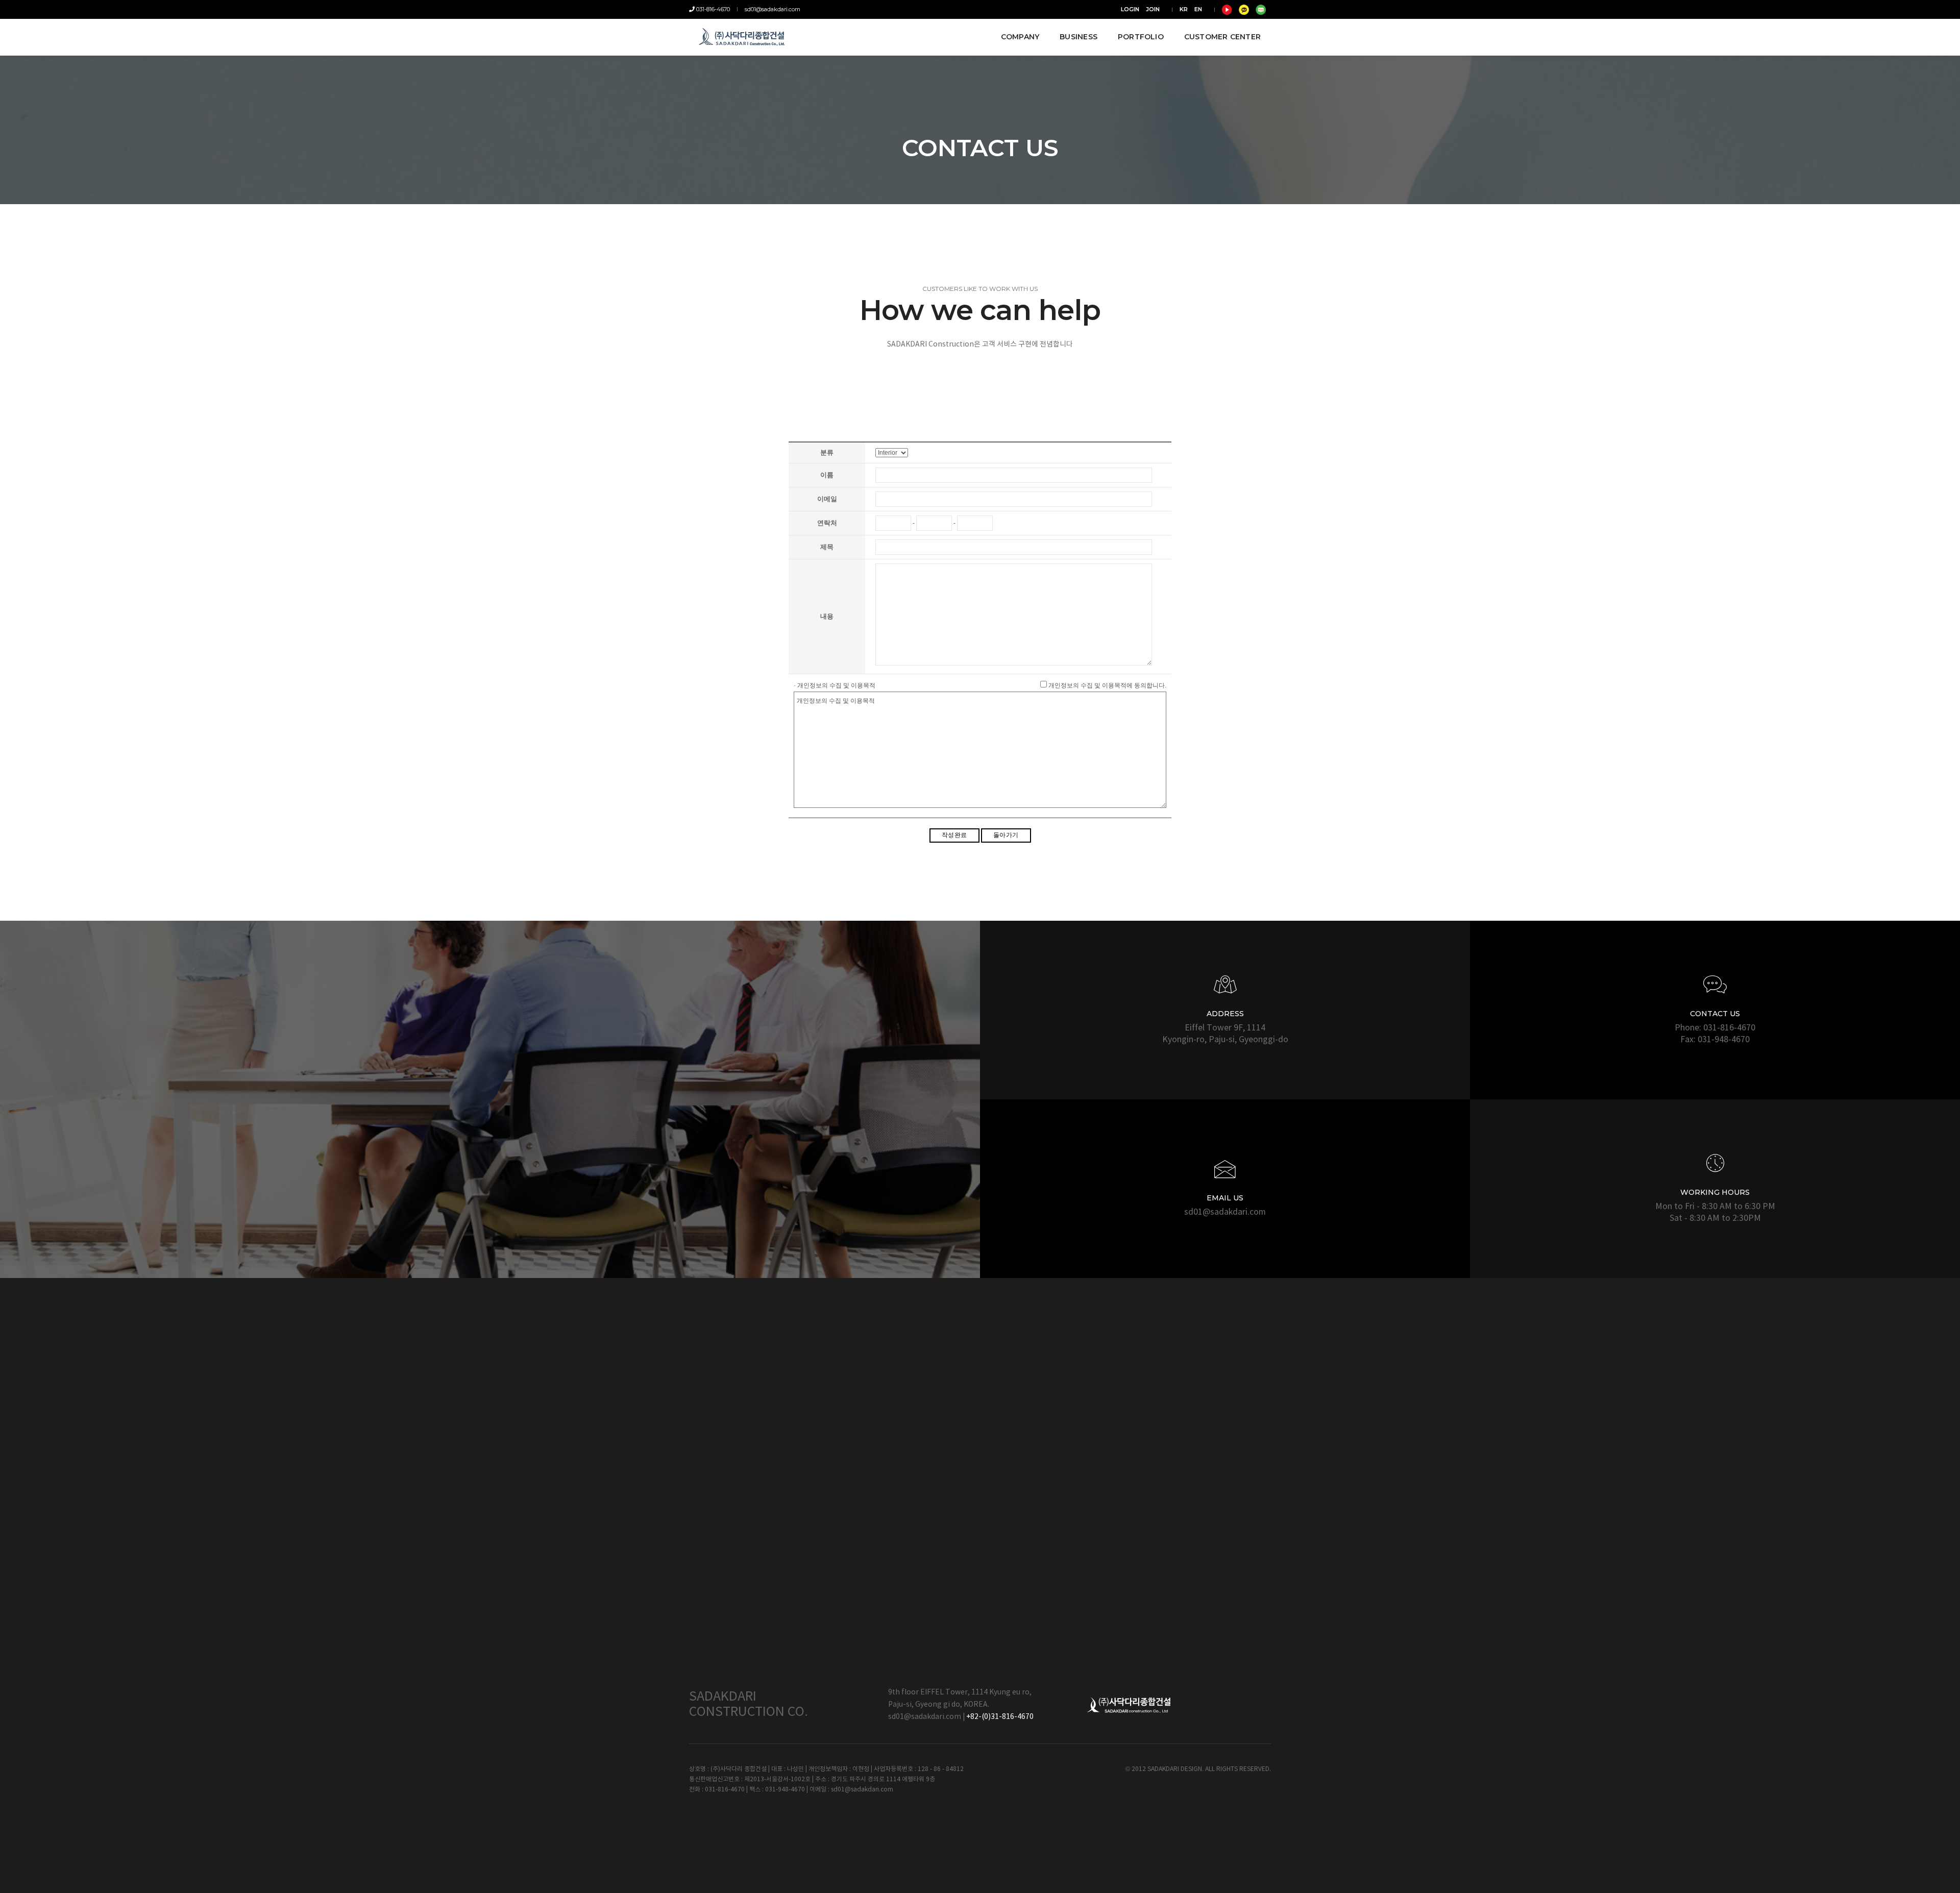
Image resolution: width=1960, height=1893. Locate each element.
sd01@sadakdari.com (773, 9)
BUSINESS (1079, 37)
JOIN (1153, 9)
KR (1184, 9)
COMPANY (1020, 37)
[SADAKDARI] (743, 37)
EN (1198, 9)
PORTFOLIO (1141, 37)
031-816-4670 (712, 9)
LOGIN (1130, 9)
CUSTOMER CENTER (1222, 37)
